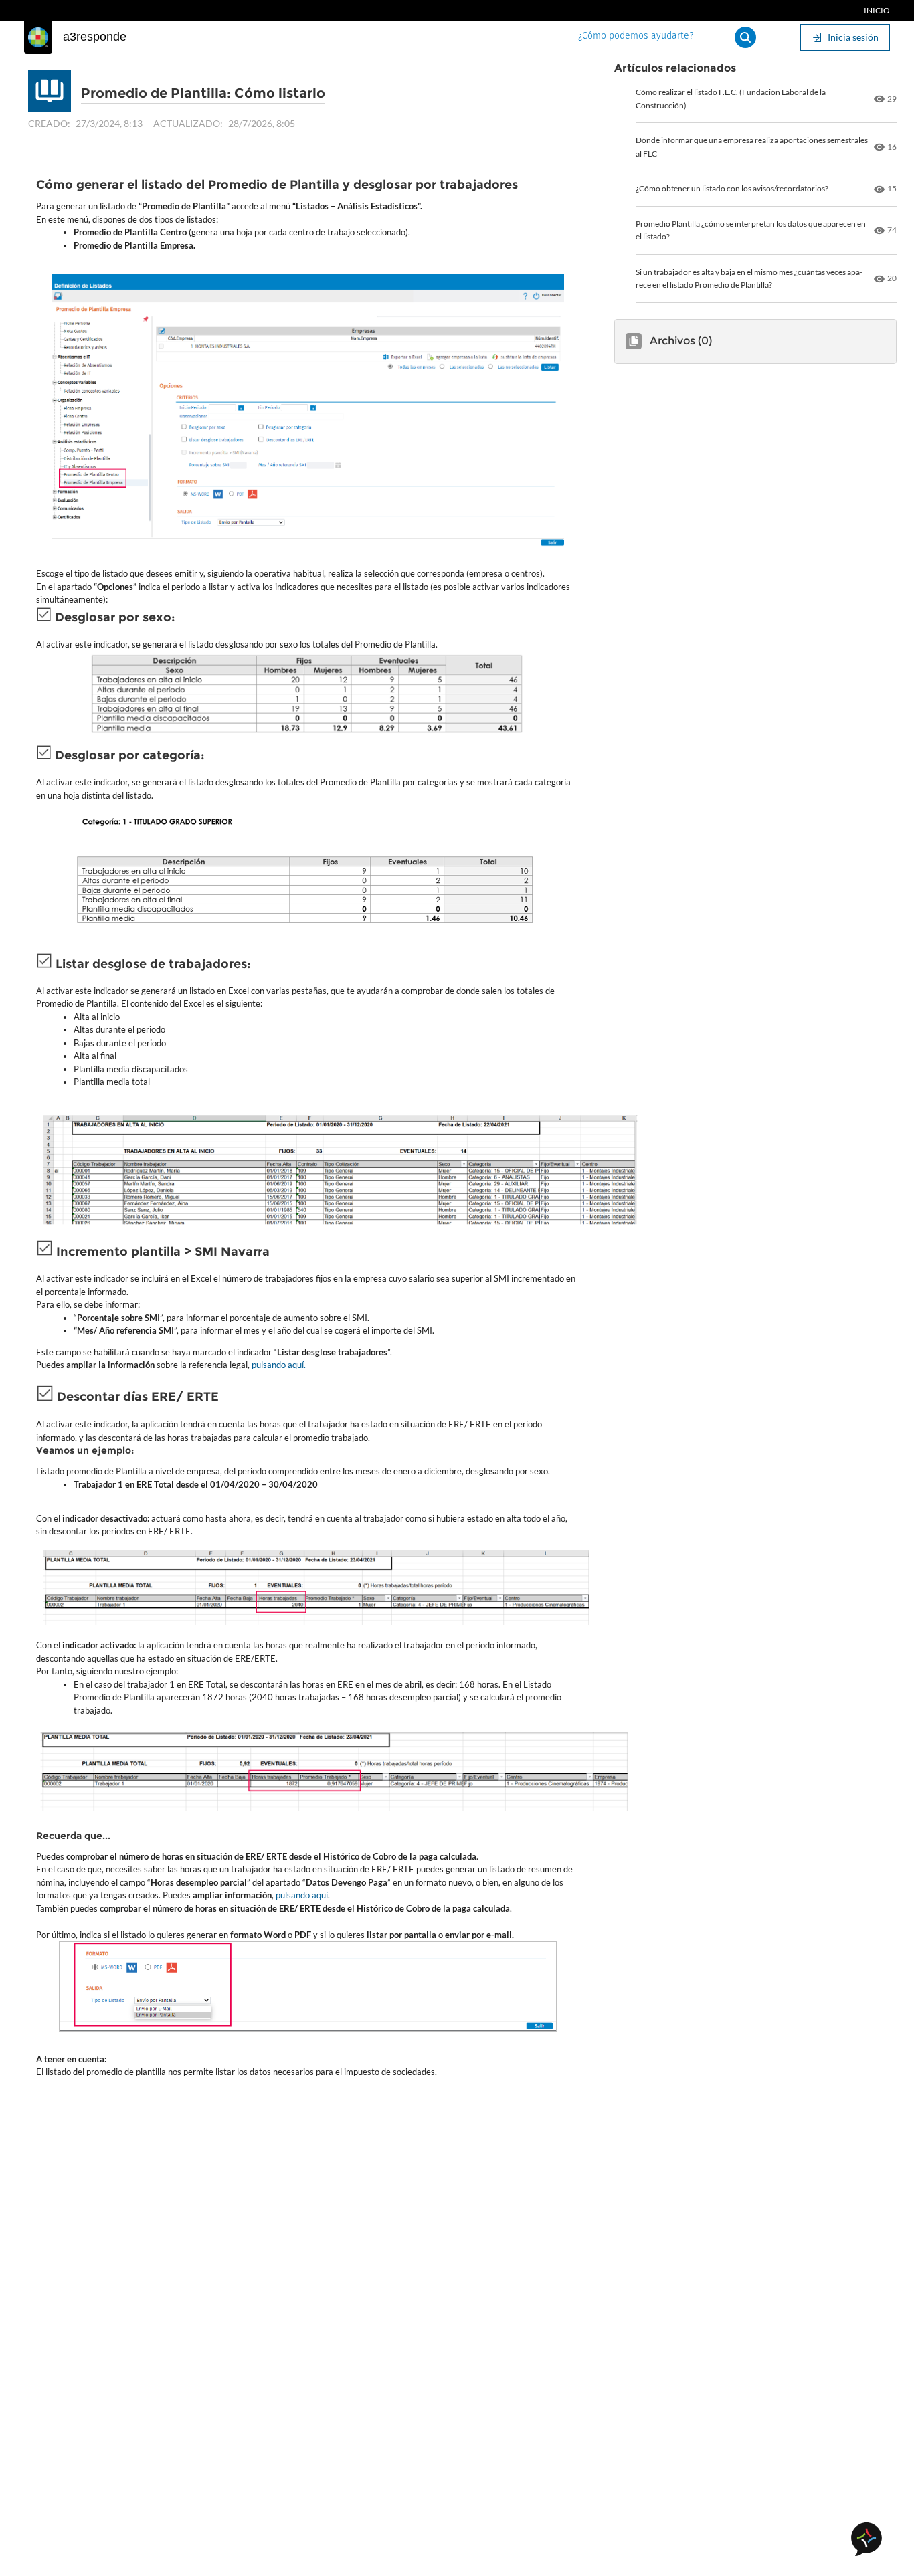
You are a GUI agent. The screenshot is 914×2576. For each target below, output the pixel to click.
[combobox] (651, 37)
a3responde (95, 37)
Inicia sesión (853, 37)
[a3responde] (38, 37)
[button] (745, 37)
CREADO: (49, 123)
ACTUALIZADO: (188, 123)
